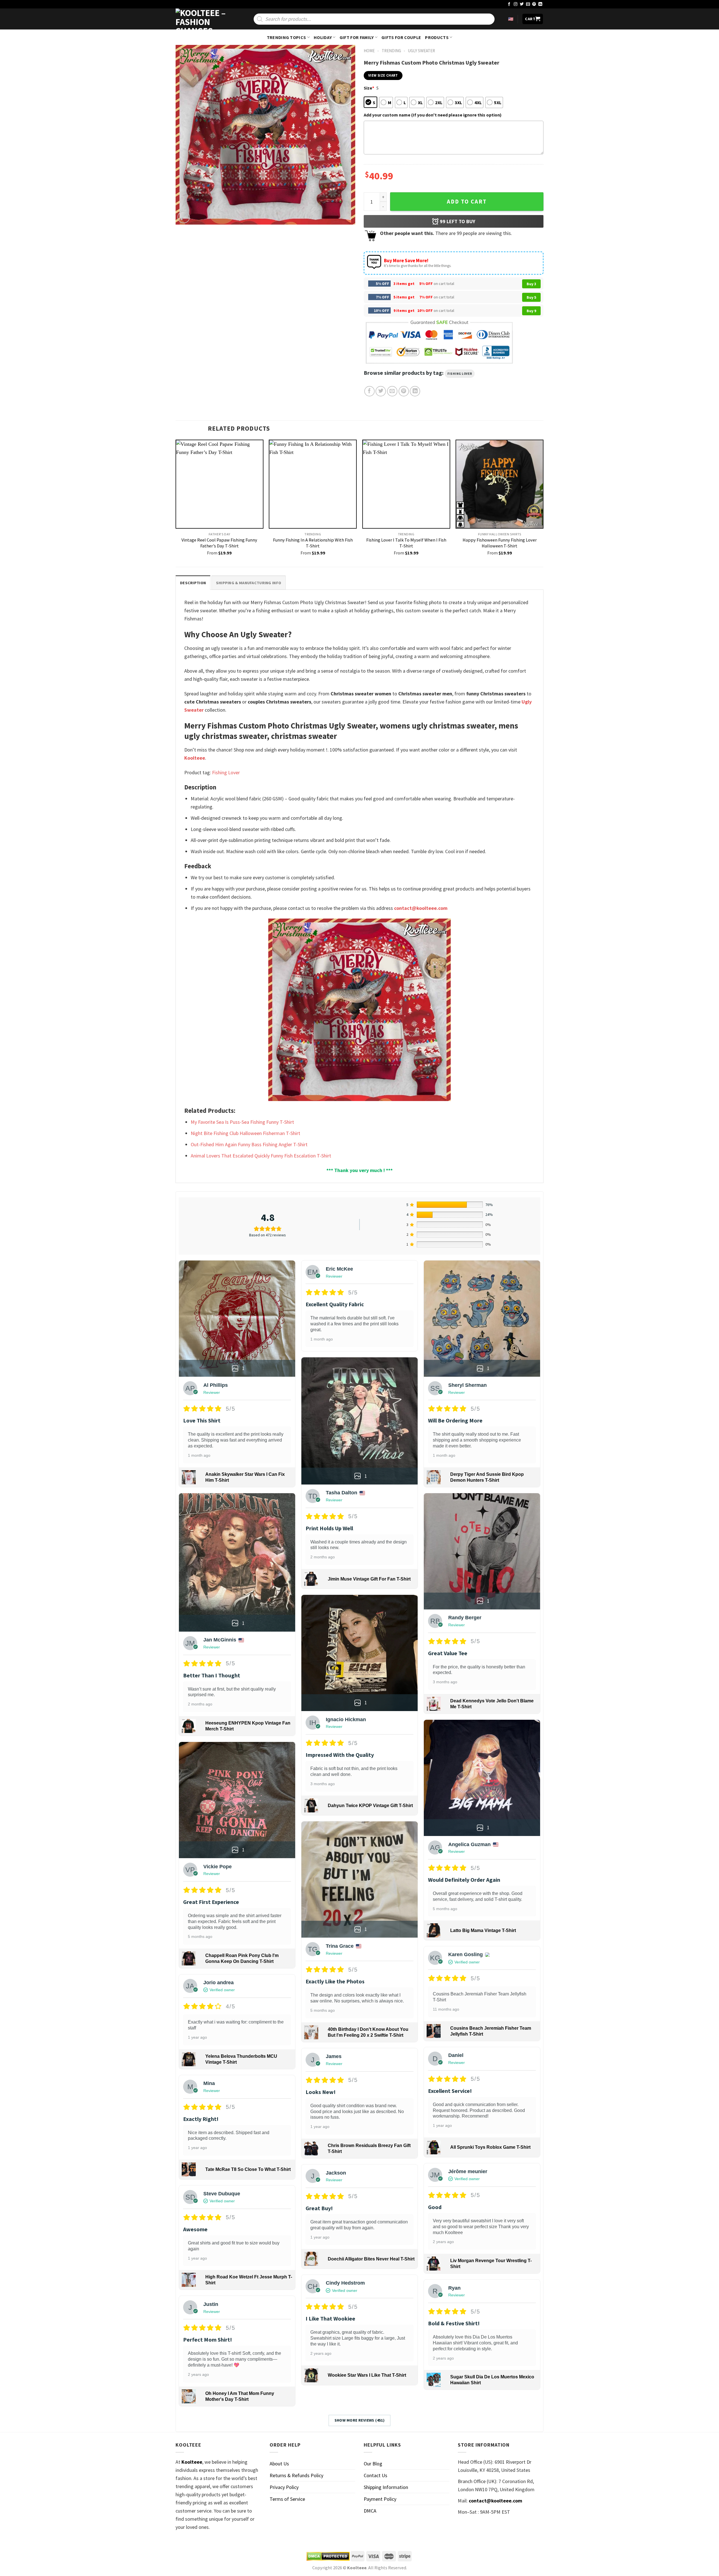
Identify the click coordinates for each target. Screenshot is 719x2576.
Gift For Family (357, 37)
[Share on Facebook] (369, 391)
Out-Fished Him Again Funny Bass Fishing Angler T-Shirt (249, 1144)
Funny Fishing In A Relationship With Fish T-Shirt (313, 543)
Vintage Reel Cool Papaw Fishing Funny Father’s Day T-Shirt (219, 543)
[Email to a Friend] (392, 391)
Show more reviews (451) (360, 2420)
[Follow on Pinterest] (534, 4)
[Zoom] (184, 217)
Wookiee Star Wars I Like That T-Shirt (367, 2375)
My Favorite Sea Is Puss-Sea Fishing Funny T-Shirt (242, 1122)
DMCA (370, 2511)
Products (437, 37)
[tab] (193, 583)
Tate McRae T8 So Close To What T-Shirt (248, 2169)
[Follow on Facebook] (509, 4)
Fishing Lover (460, 374)
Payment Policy (380, 2499)
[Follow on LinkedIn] (540, 4)
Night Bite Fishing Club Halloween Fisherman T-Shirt (245, 1133)
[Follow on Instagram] (516, 4)
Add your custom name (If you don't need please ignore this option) (433, 115)
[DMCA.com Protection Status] (328, 2556)
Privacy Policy (284, 2487)
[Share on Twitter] (381, 391)
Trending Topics (286, 37)
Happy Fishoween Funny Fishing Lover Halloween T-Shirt (500, 543)
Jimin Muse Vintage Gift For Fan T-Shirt (369, 1579)
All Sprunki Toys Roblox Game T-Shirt (490, 2147)
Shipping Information (386, 2487)
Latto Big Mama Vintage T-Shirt (483, 1930)
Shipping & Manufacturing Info (249, 583)
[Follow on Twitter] (522, 4)
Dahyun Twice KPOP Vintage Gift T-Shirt (370, 1806)
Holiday (323, 37)
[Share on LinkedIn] (415, 391)
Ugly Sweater (421, 51)
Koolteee (195, 758)
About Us (279, 2464)
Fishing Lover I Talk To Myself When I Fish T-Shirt (406, 543)
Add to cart (467, 202)
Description (193, 583)
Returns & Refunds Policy (296, 2475)
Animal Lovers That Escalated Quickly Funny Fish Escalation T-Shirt (261, 1156)
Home (369, 51)
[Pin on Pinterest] (404, 391)
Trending (391, 51)
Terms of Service (287, 2499)
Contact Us (376, 2475)
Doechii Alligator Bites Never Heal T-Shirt (371, 2259)
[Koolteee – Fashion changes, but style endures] (204, 19)
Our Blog (373, 2464)
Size (369, 88)
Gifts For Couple (401, 37)
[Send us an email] (528, 4)
